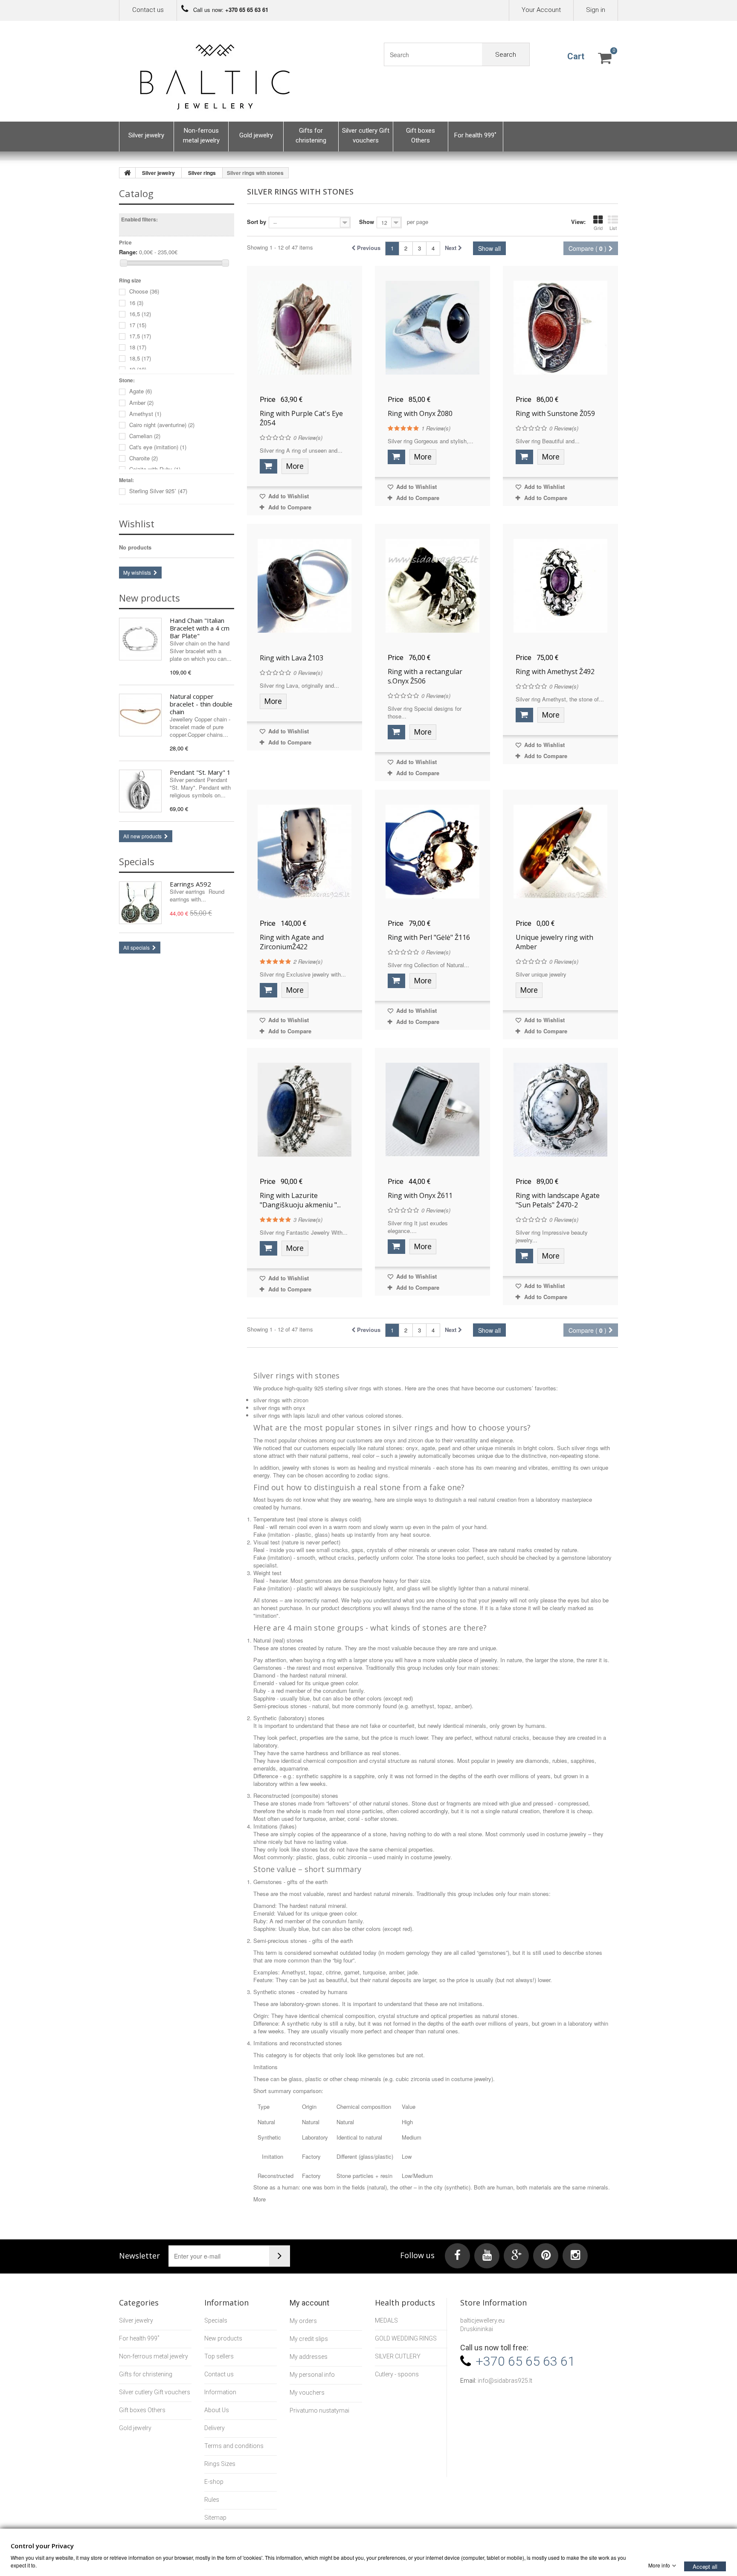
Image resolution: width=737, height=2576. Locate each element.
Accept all (705, 2566)
